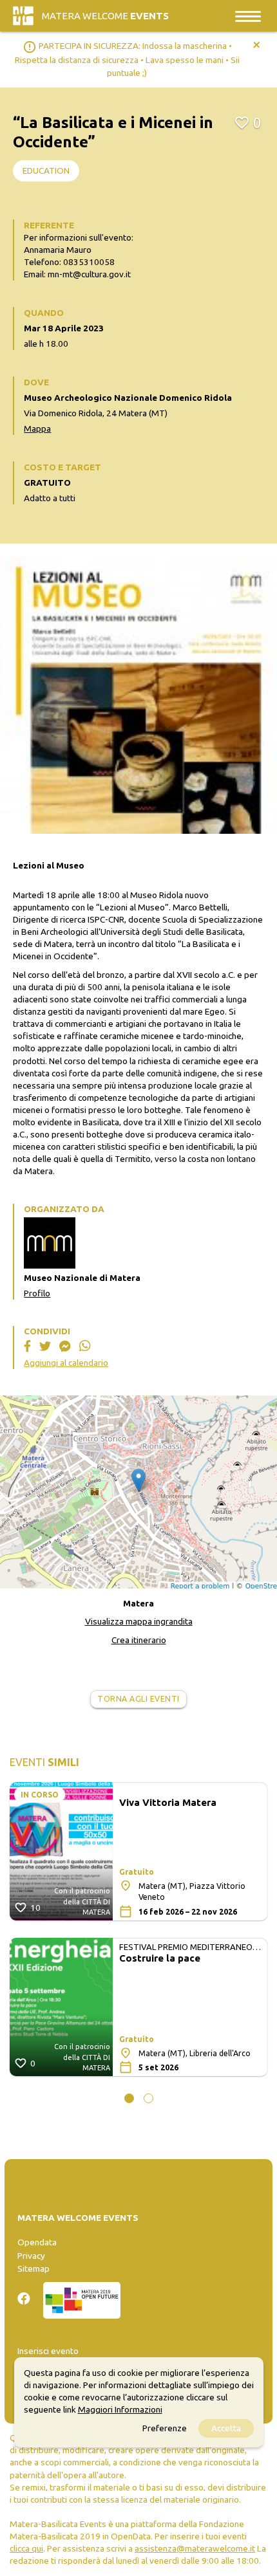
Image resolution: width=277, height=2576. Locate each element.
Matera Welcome (105, 16)
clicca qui (26, 2548)
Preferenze (165, 2428)
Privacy (31, 2256)
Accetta (226, 2428)
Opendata (37, 2242)
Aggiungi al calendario (66, 1363)
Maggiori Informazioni (120, 2409)
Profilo (37, 1293)
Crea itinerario (139, 1640)
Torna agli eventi (138, 1699)
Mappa (37, 428)
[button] (129, 2098)
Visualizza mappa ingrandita (139, 1621)
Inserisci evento (48, 2351)
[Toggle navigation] (248, 16)
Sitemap (33, 2268)
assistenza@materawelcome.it (195, 2548)
